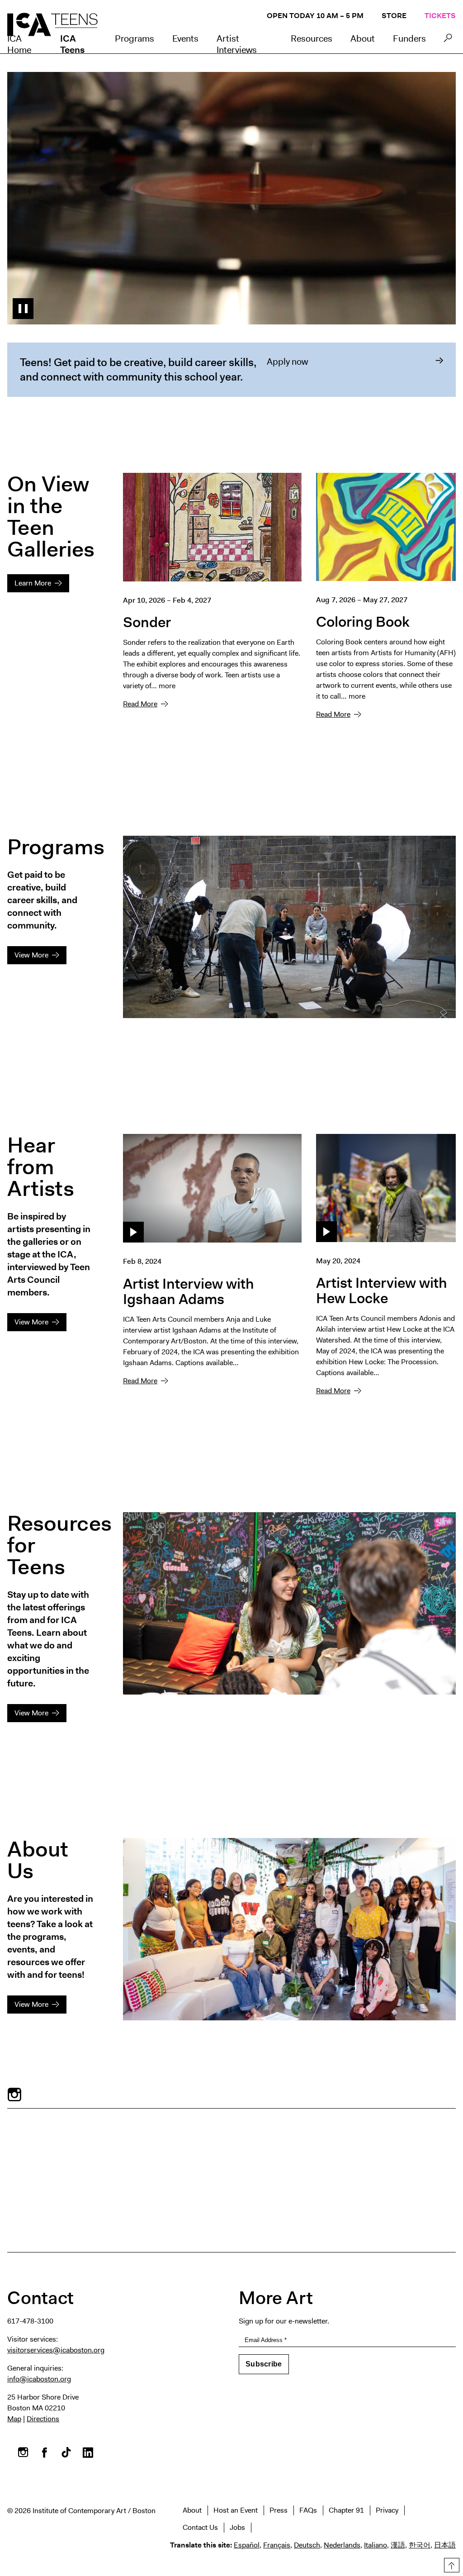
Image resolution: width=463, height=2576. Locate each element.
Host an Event (236, 2510)
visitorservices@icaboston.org (56, 2350)
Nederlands (342, 2545)
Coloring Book (363, 621)
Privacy (387, 2510)
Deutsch (307, 2545)
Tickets (440, 16)
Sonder (147, 622)
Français (277, 2545)
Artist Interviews (237, 44)
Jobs (237, 2527)
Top (450, 2564)
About (363, 38)
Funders (409, 38)
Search (448, 40)
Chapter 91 (346, 2510)
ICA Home (19, 44)
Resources (312, 38)
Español (247, 2545)
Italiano (376, 2545)
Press (279, 2510)
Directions (43, 2419)
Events (185, 38)
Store (394, 16)
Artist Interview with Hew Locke (382, 1290)
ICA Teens (72, 44)
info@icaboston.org (39, 2379)
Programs (135, 38)
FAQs (308, 2510)
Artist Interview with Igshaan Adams (189, 1291)
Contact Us (200, 2527)
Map (14, 2419)
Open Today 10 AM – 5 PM (315, 16)
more (167, 686)
